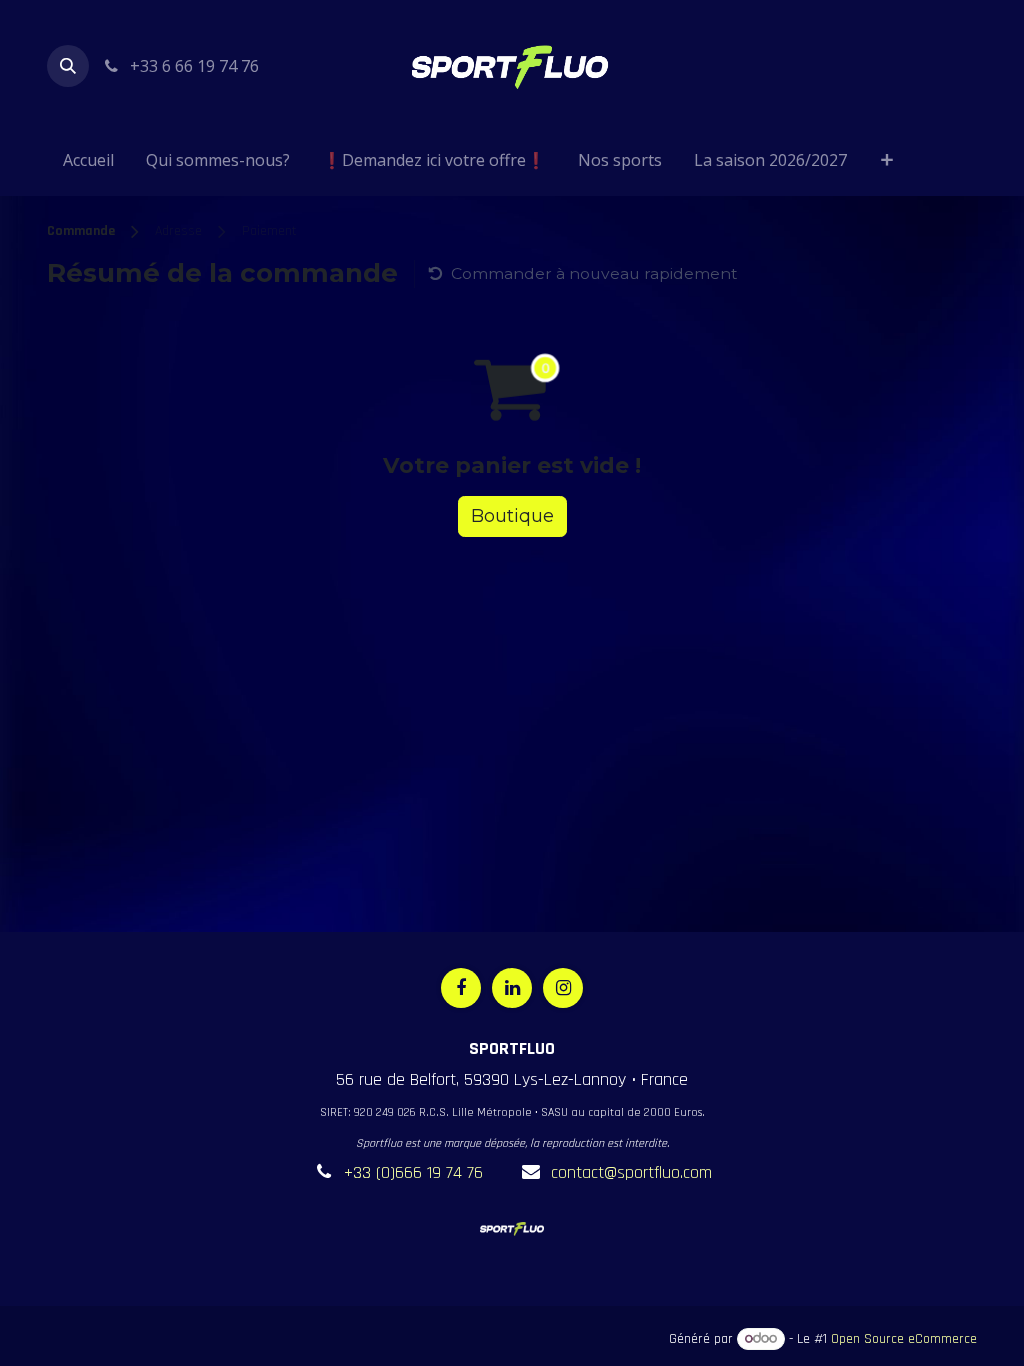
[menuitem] (88, 164)
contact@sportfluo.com (631, 1172)
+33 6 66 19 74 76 (192, 66)
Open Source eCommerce (904, 1339)
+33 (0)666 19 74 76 (413, 1172)
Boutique (512, 516)
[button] (68, 66)
